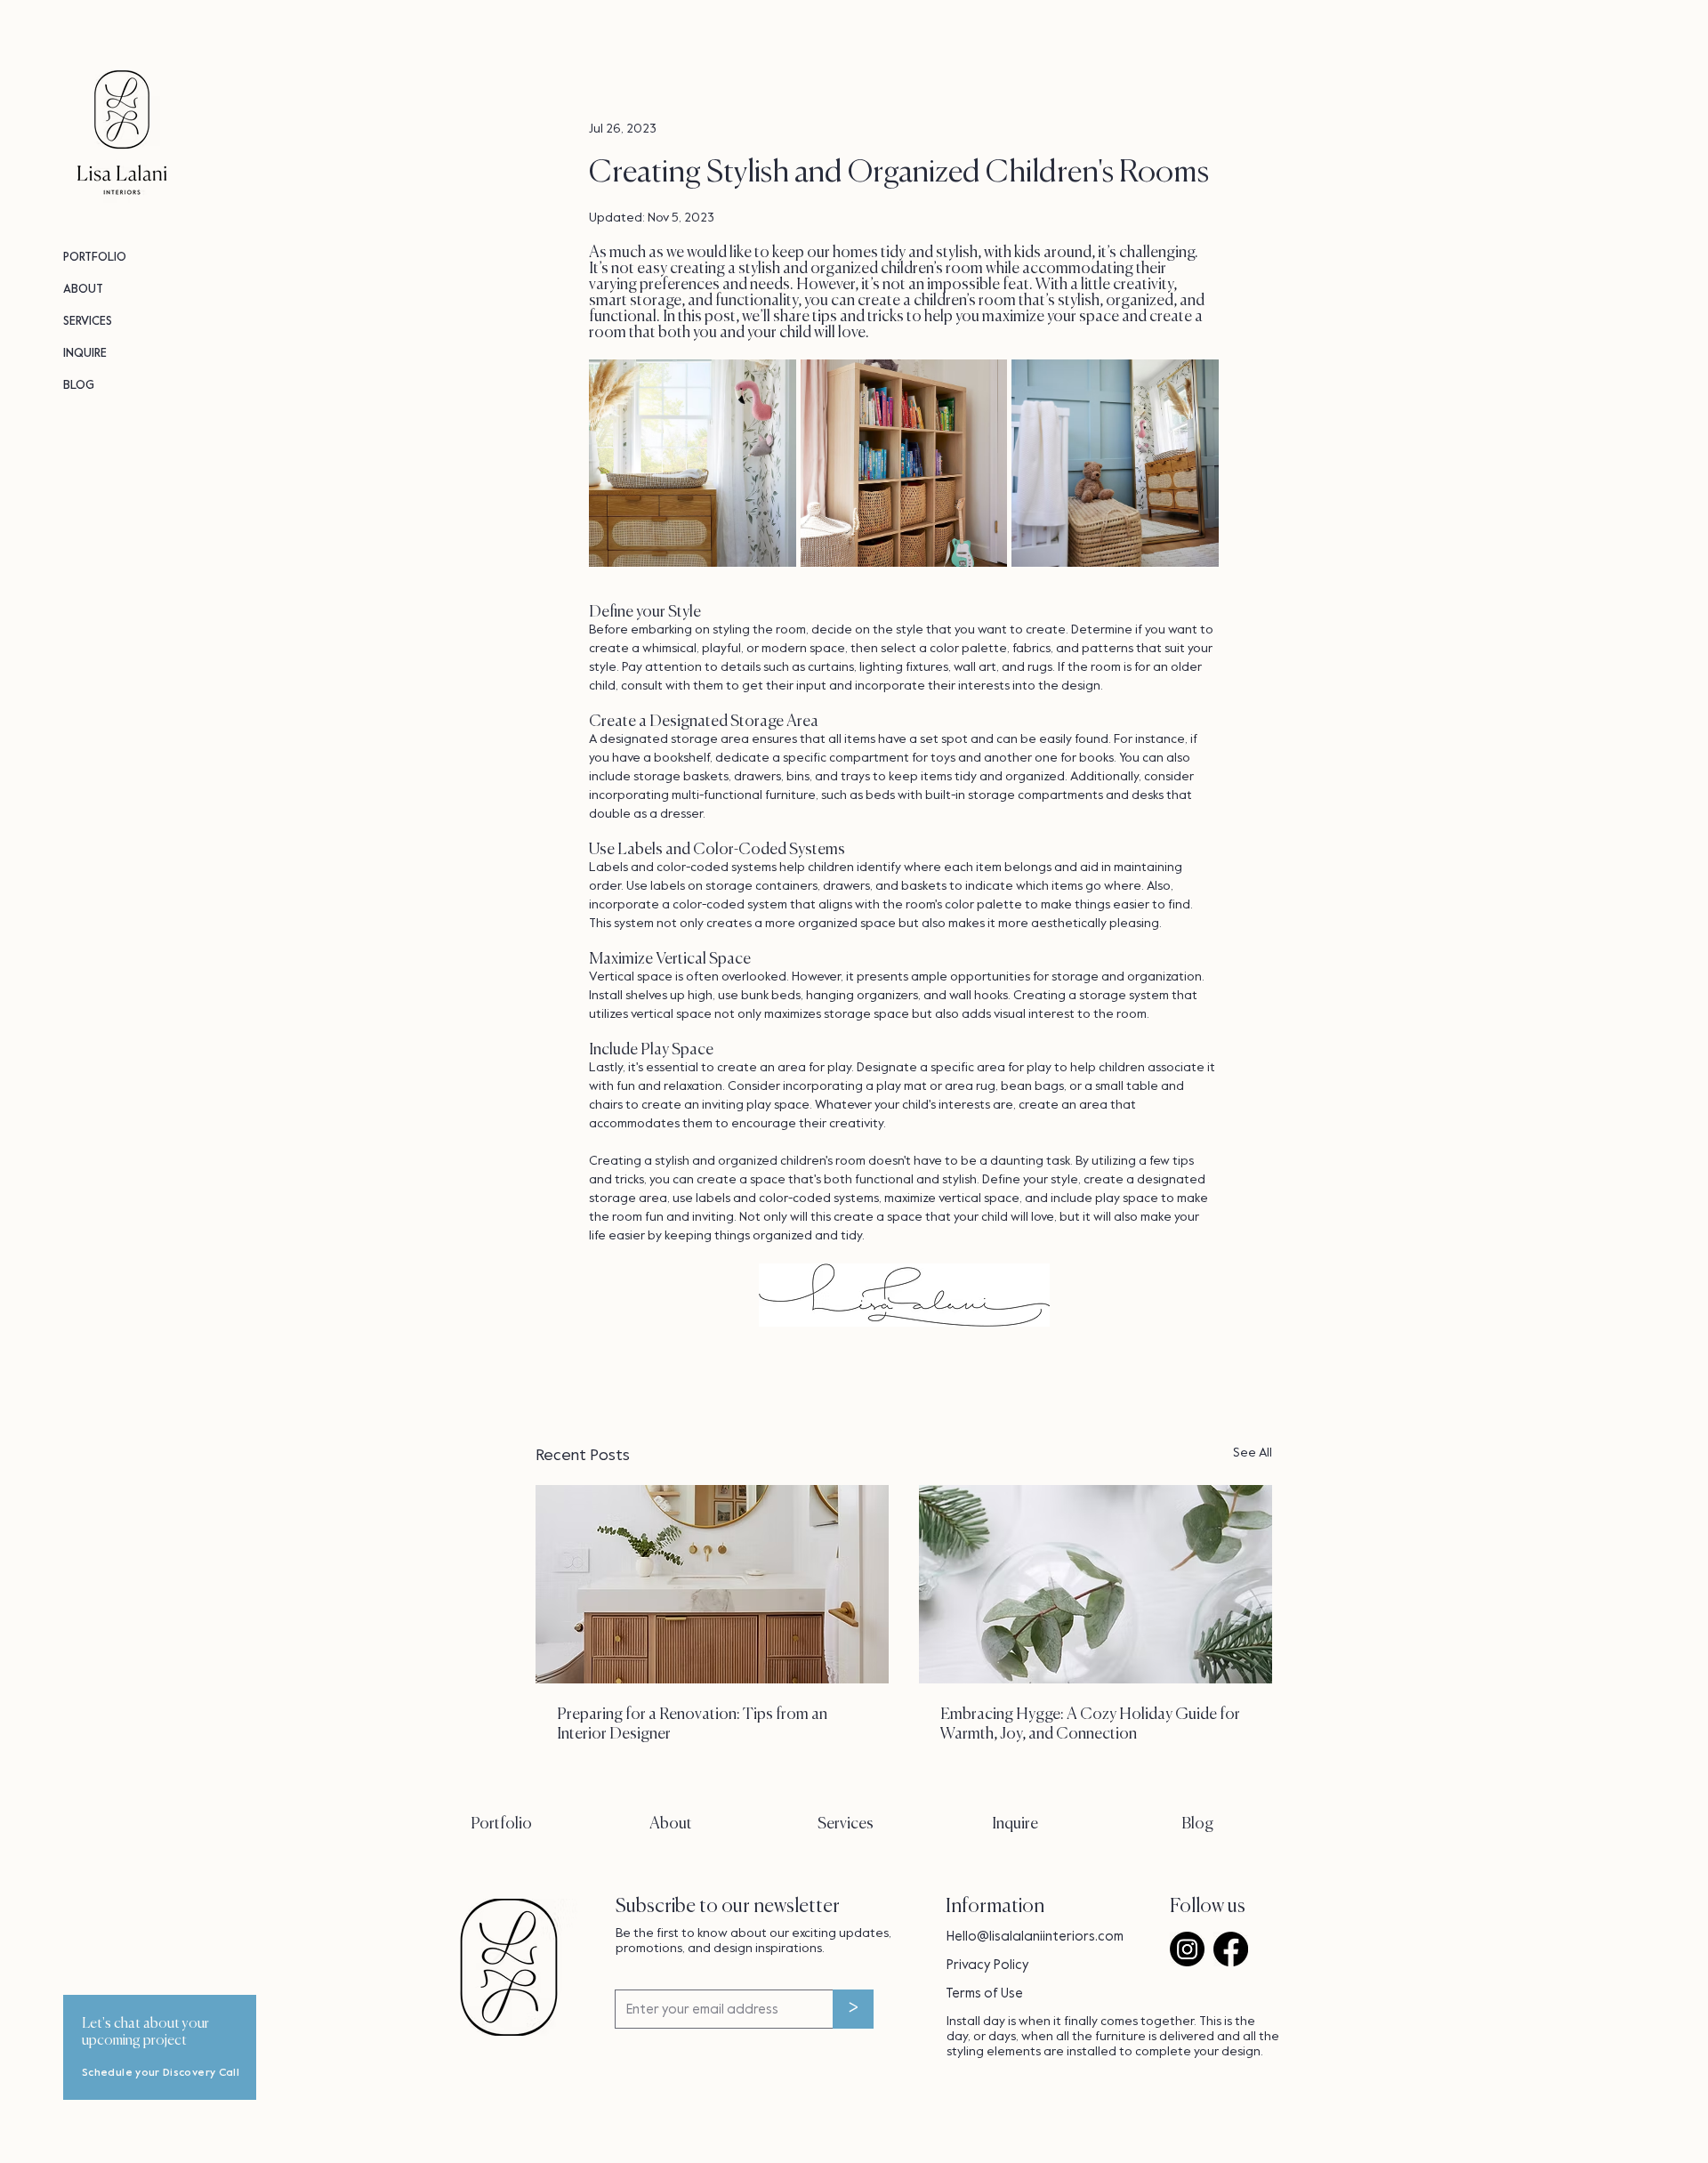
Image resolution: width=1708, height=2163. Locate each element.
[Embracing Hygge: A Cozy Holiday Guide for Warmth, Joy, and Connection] (1096, 1584)
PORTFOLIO (94, 257)
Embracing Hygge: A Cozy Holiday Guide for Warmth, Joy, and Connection (1090, 1724)
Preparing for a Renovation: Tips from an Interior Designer (692, 1724)
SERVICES (88, 321)
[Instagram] (1187, 1949)
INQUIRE (85, 353)
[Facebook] (1231, 1949)
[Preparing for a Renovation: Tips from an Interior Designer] (712, 1584)
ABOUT (83, 289)
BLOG (79, 385)
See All (1253, 1453)
